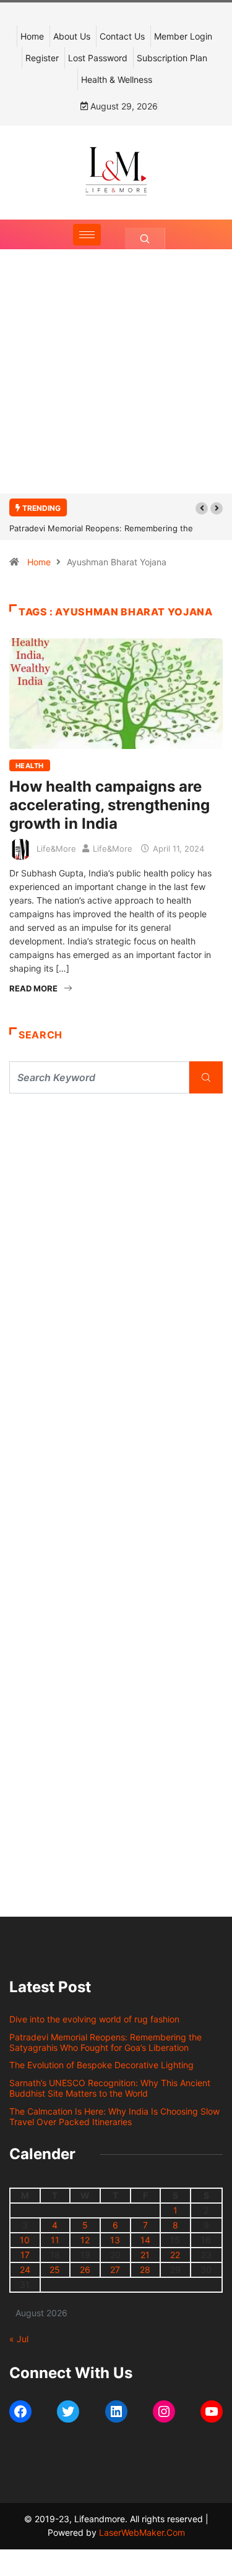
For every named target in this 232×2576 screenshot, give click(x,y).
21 (145, 2255)
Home (32, 36)
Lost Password (98, 58)
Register (42, 58)
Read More (33, 988)
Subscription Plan (172, 58)
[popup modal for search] (145, 238)
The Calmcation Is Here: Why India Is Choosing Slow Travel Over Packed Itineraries (114, 2116)
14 (145, 2240)
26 (85, 2270)
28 (145, 2270)
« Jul (19, 2339)
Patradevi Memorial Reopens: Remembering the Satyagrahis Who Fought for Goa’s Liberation (105, 2042)
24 (25, 2270)
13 (115, 2240)
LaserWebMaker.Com (142, 2532)
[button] (202, 508)
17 (25, 2255)
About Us (72, 36)
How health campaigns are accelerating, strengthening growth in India (110, 805)
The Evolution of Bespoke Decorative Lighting (101, 2065)
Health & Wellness (117, 79)
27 (115, 2270)
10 (25, 2240)
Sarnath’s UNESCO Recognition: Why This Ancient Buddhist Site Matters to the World (110, 2088)
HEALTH (30, 766)
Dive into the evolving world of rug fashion (97, 2019)
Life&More (56, 849)
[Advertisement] (116, 384)
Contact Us (122, 36)
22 (175, 2255)
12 (85, 2240)
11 (55, 2240)
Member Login (183, 36)
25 (55, 2270)
